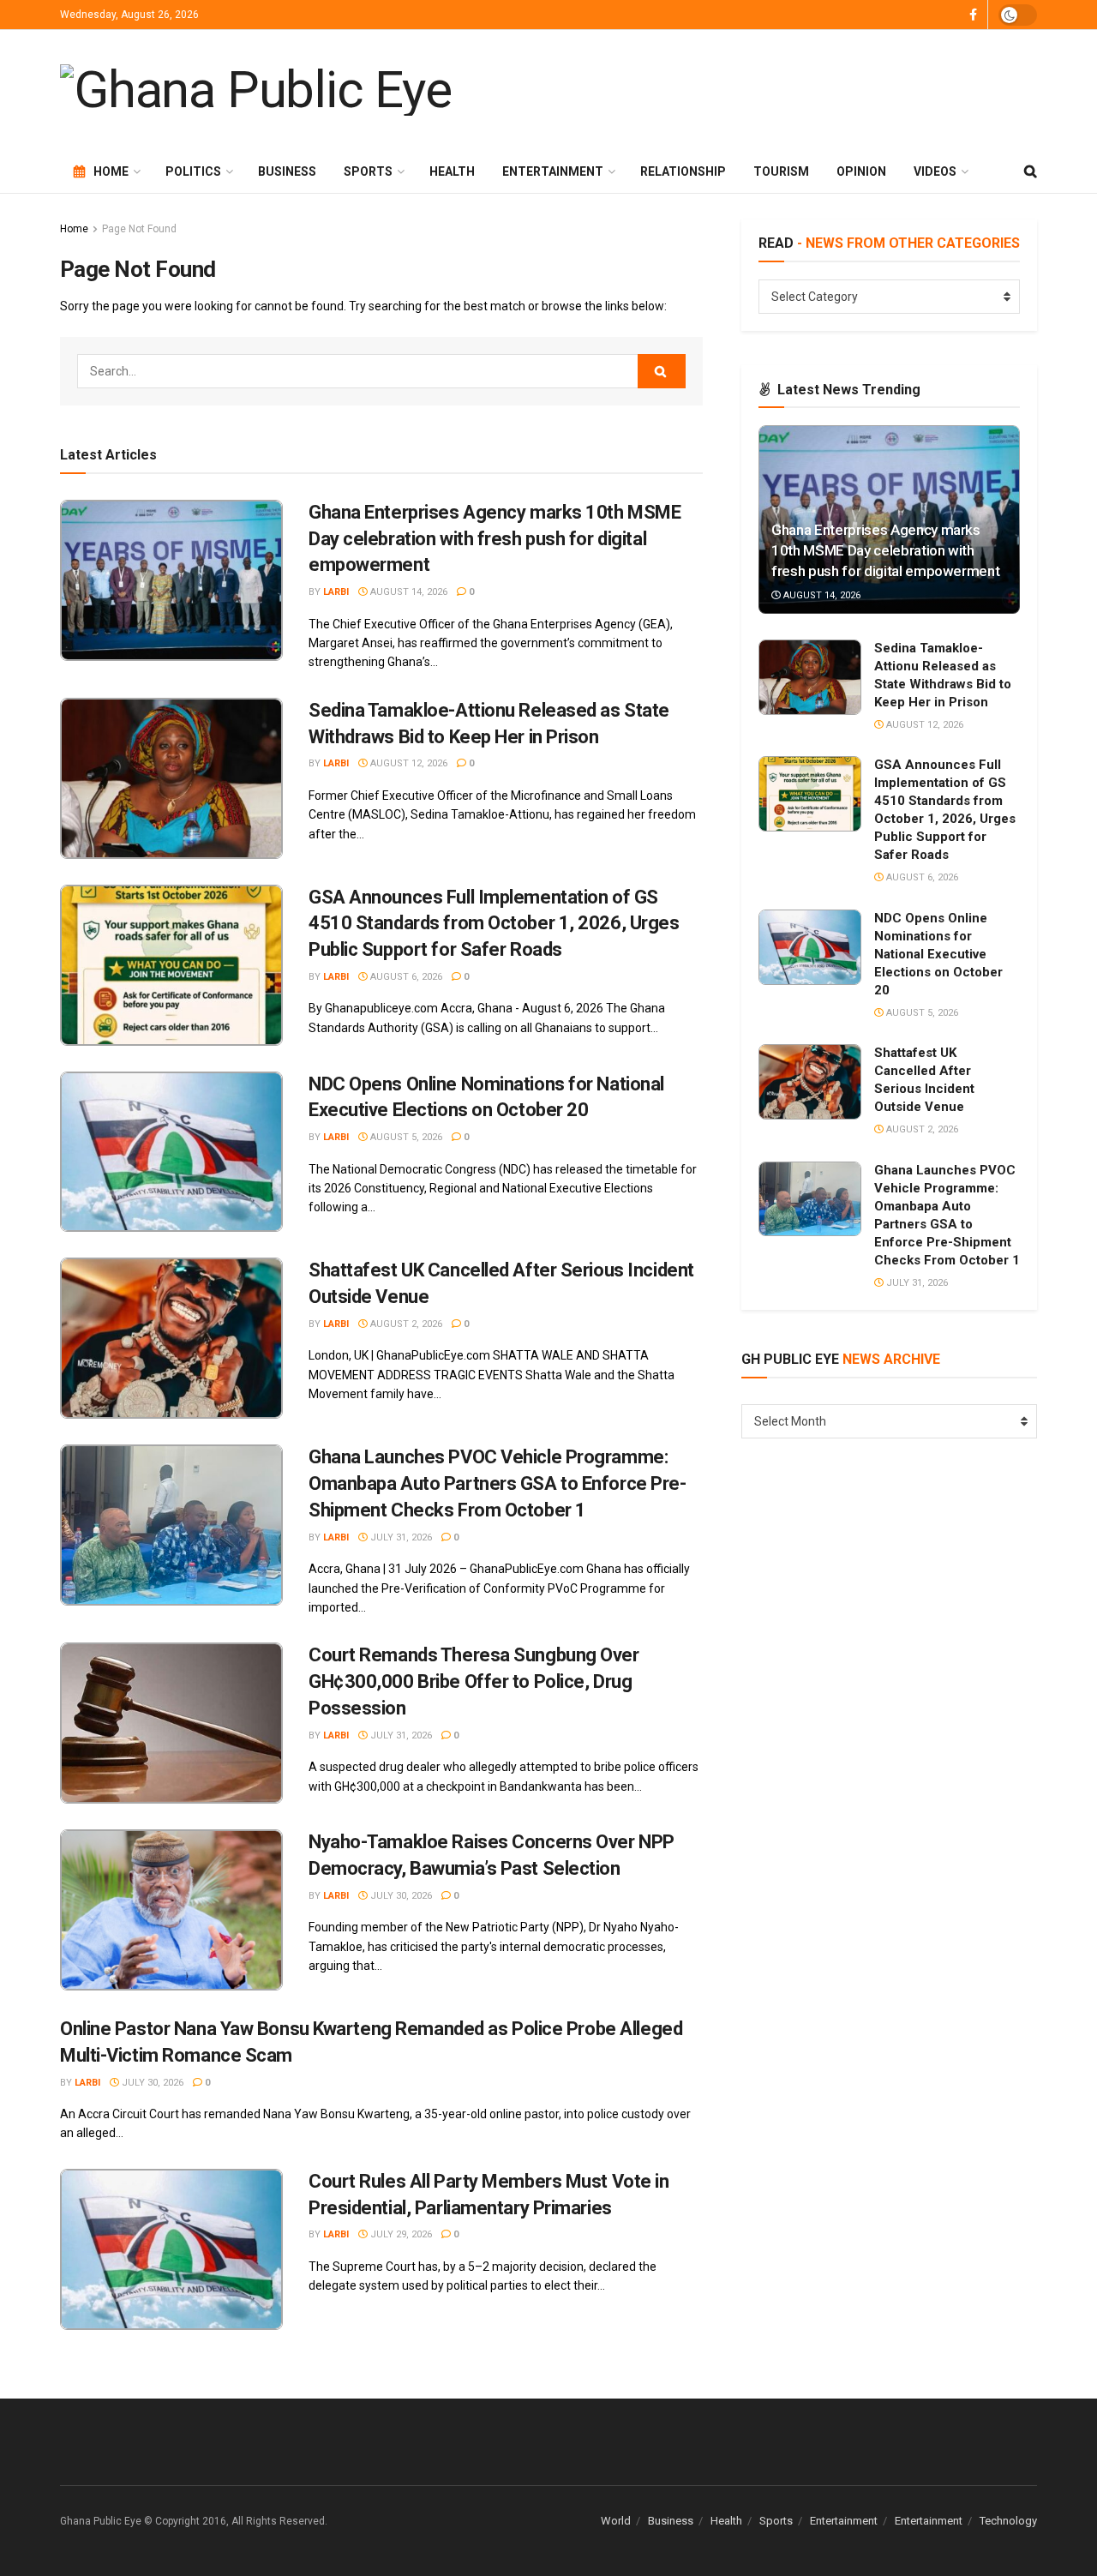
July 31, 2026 (400, 1537)
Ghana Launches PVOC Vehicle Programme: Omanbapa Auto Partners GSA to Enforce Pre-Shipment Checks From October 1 (498, 1483)
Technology (1008, 2521)
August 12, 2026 (408, 763)
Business (287, 171)
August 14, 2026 (408, 592)
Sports (368, 171)
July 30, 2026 (400, 1896)
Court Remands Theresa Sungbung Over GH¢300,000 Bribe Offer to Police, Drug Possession (474, 1681)
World (616, 2521)
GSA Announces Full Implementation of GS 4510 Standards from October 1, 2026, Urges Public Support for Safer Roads (494, 924)
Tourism (781, 171)
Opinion (861, 171)
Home (111, 171)
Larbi (336, 592)
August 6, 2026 (405, 977)
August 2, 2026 (405, 1324)
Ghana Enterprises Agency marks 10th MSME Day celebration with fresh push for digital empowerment (495, 539)
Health (452, 171)
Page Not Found (139, 229)
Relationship (683, 171)
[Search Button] (662, 371)
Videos (935, 171)
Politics (193, 171)
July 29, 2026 (400, 2234)
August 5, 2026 (405, 1137)
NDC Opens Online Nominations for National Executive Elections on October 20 (938, 954)
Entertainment (553, 171)
